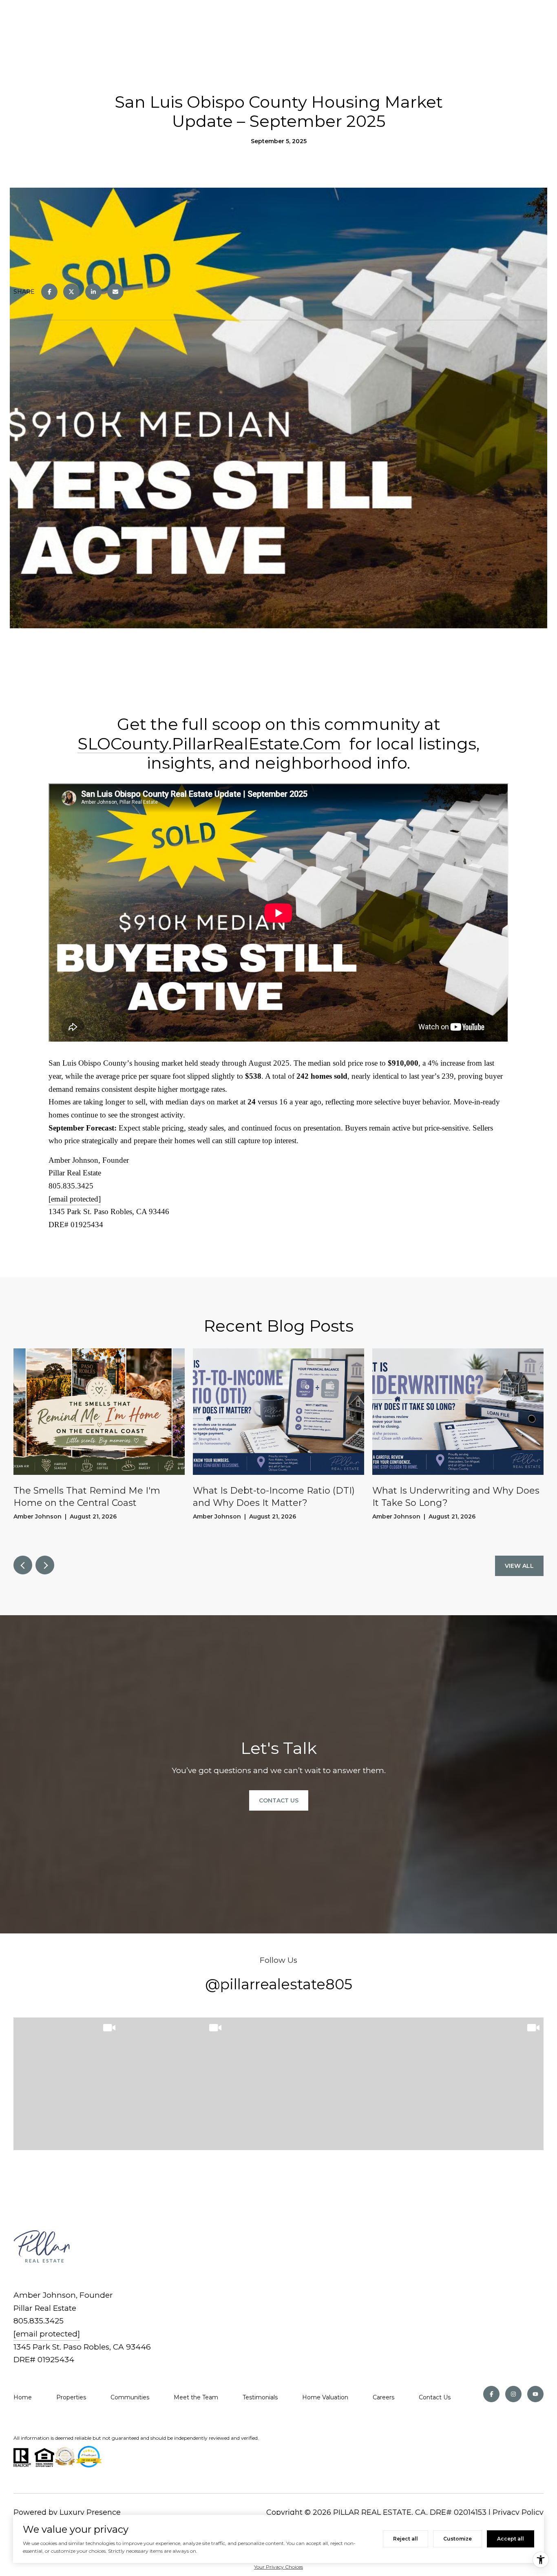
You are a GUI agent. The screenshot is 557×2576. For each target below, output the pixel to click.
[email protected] (75, 1199)
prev (23, 1565)
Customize (458, 2539)
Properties (71, 2397)
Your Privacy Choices (278, 2567)
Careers (383, 2397)
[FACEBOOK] (491, 2394)
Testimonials (260, 2397)
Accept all (511, 2539)
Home (23, 2397)
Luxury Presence (90, 2512)
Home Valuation (325, 2397)
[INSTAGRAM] (513, 2394)
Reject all (406, 2539)
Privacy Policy (518, 2512)
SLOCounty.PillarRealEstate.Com (209, 744)
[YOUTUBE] (535, 2394)
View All (519, 1566)
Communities (130, 2397)
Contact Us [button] (279, 1800)
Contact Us (435, 2397)
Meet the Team (196, 2397)
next (45, 1565)
